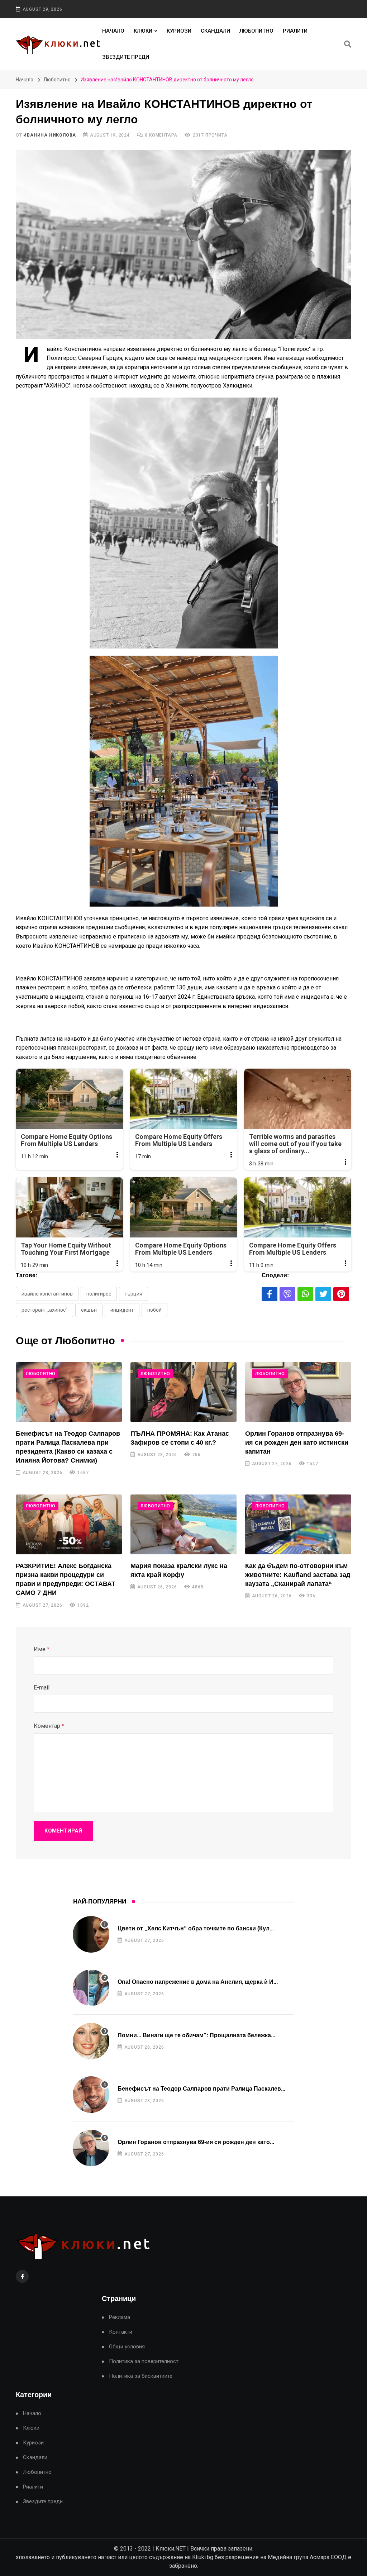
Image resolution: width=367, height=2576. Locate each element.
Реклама (120, 2317)
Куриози (179, 31)
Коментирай (63, 1831)
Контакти (121, 2332)
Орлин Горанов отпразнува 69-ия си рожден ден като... (196, 2142)
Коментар (49, 1726)
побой (154, 1310)
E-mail (42, 1688)
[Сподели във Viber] (287, 1294)
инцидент (122, 1310)
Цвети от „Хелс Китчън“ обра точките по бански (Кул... (196, 1928)
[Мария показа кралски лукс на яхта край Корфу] (183, 1524)
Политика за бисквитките (141, 2376)
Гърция (134, 1294)
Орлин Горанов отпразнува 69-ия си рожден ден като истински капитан (297, 1443)
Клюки (143, 31)
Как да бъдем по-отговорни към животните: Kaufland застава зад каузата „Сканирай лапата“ (298, 1575)
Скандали (215, 31)
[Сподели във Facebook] (270, 1294)
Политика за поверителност (144, 2361)
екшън (89, 1310)
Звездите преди (126, 57)
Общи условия (127, 2347)
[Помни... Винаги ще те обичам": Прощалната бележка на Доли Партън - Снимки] (91, 2041)
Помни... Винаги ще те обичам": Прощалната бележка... (196, 2035)
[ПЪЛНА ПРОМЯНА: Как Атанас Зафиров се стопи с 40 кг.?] (183, 1392)
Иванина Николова (50, 135)
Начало (113, 31)
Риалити (295, 31)
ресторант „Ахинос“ (44, 1310)
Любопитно (256, 31)
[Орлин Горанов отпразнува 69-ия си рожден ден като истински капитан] (298, 1392)
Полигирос (99, 1294)
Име (42, 1649)
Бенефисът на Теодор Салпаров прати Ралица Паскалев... (201, 2089)
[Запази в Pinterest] (341, 1294)
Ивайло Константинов (47, 1294)
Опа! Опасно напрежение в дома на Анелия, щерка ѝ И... (198, 1982)
